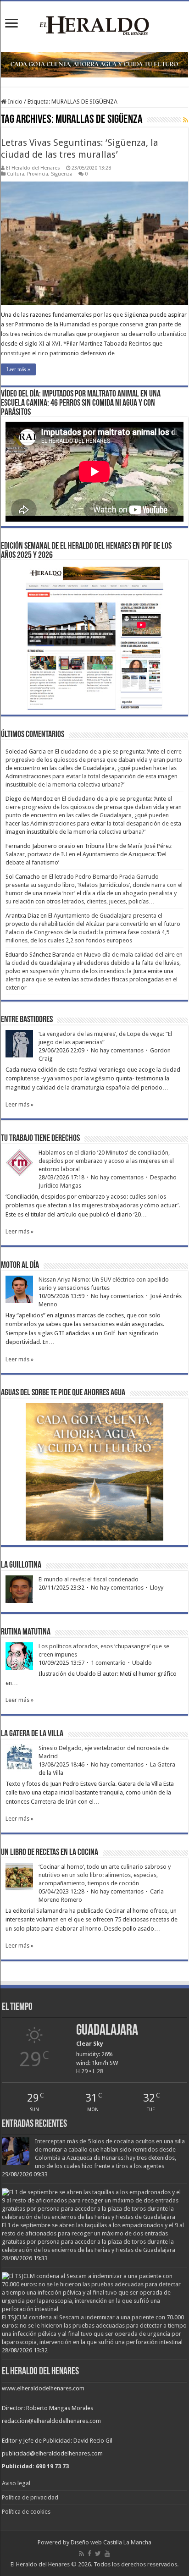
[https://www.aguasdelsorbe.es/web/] (94, 64)
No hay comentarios (117, 1050)
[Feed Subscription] (186, 120)
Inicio (14, 102)
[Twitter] (98, 2554)
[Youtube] (107, 2554)
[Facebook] (89, 2554)
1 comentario (108, 1663)
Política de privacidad (30, 2497)
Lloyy (157, 1588)
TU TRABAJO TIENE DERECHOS (40, 1139)
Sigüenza (62, 174)
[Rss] (81, 2554)
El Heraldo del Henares (33, 168)
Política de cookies (26, 2512)
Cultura (16, 174)
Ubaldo (142, 1663)
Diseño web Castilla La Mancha (111, 2542)
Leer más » (18, 369)
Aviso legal (16, 2483)
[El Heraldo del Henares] (94, 25)
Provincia (38, 174)
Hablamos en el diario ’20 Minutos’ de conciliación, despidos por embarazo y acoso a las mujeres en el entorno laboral (106, 1161)
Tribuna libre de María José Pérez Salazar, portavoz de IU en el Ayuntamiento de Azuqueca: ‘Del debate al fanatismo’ (89, 854)
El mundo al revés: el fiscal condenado (89, 1579)
